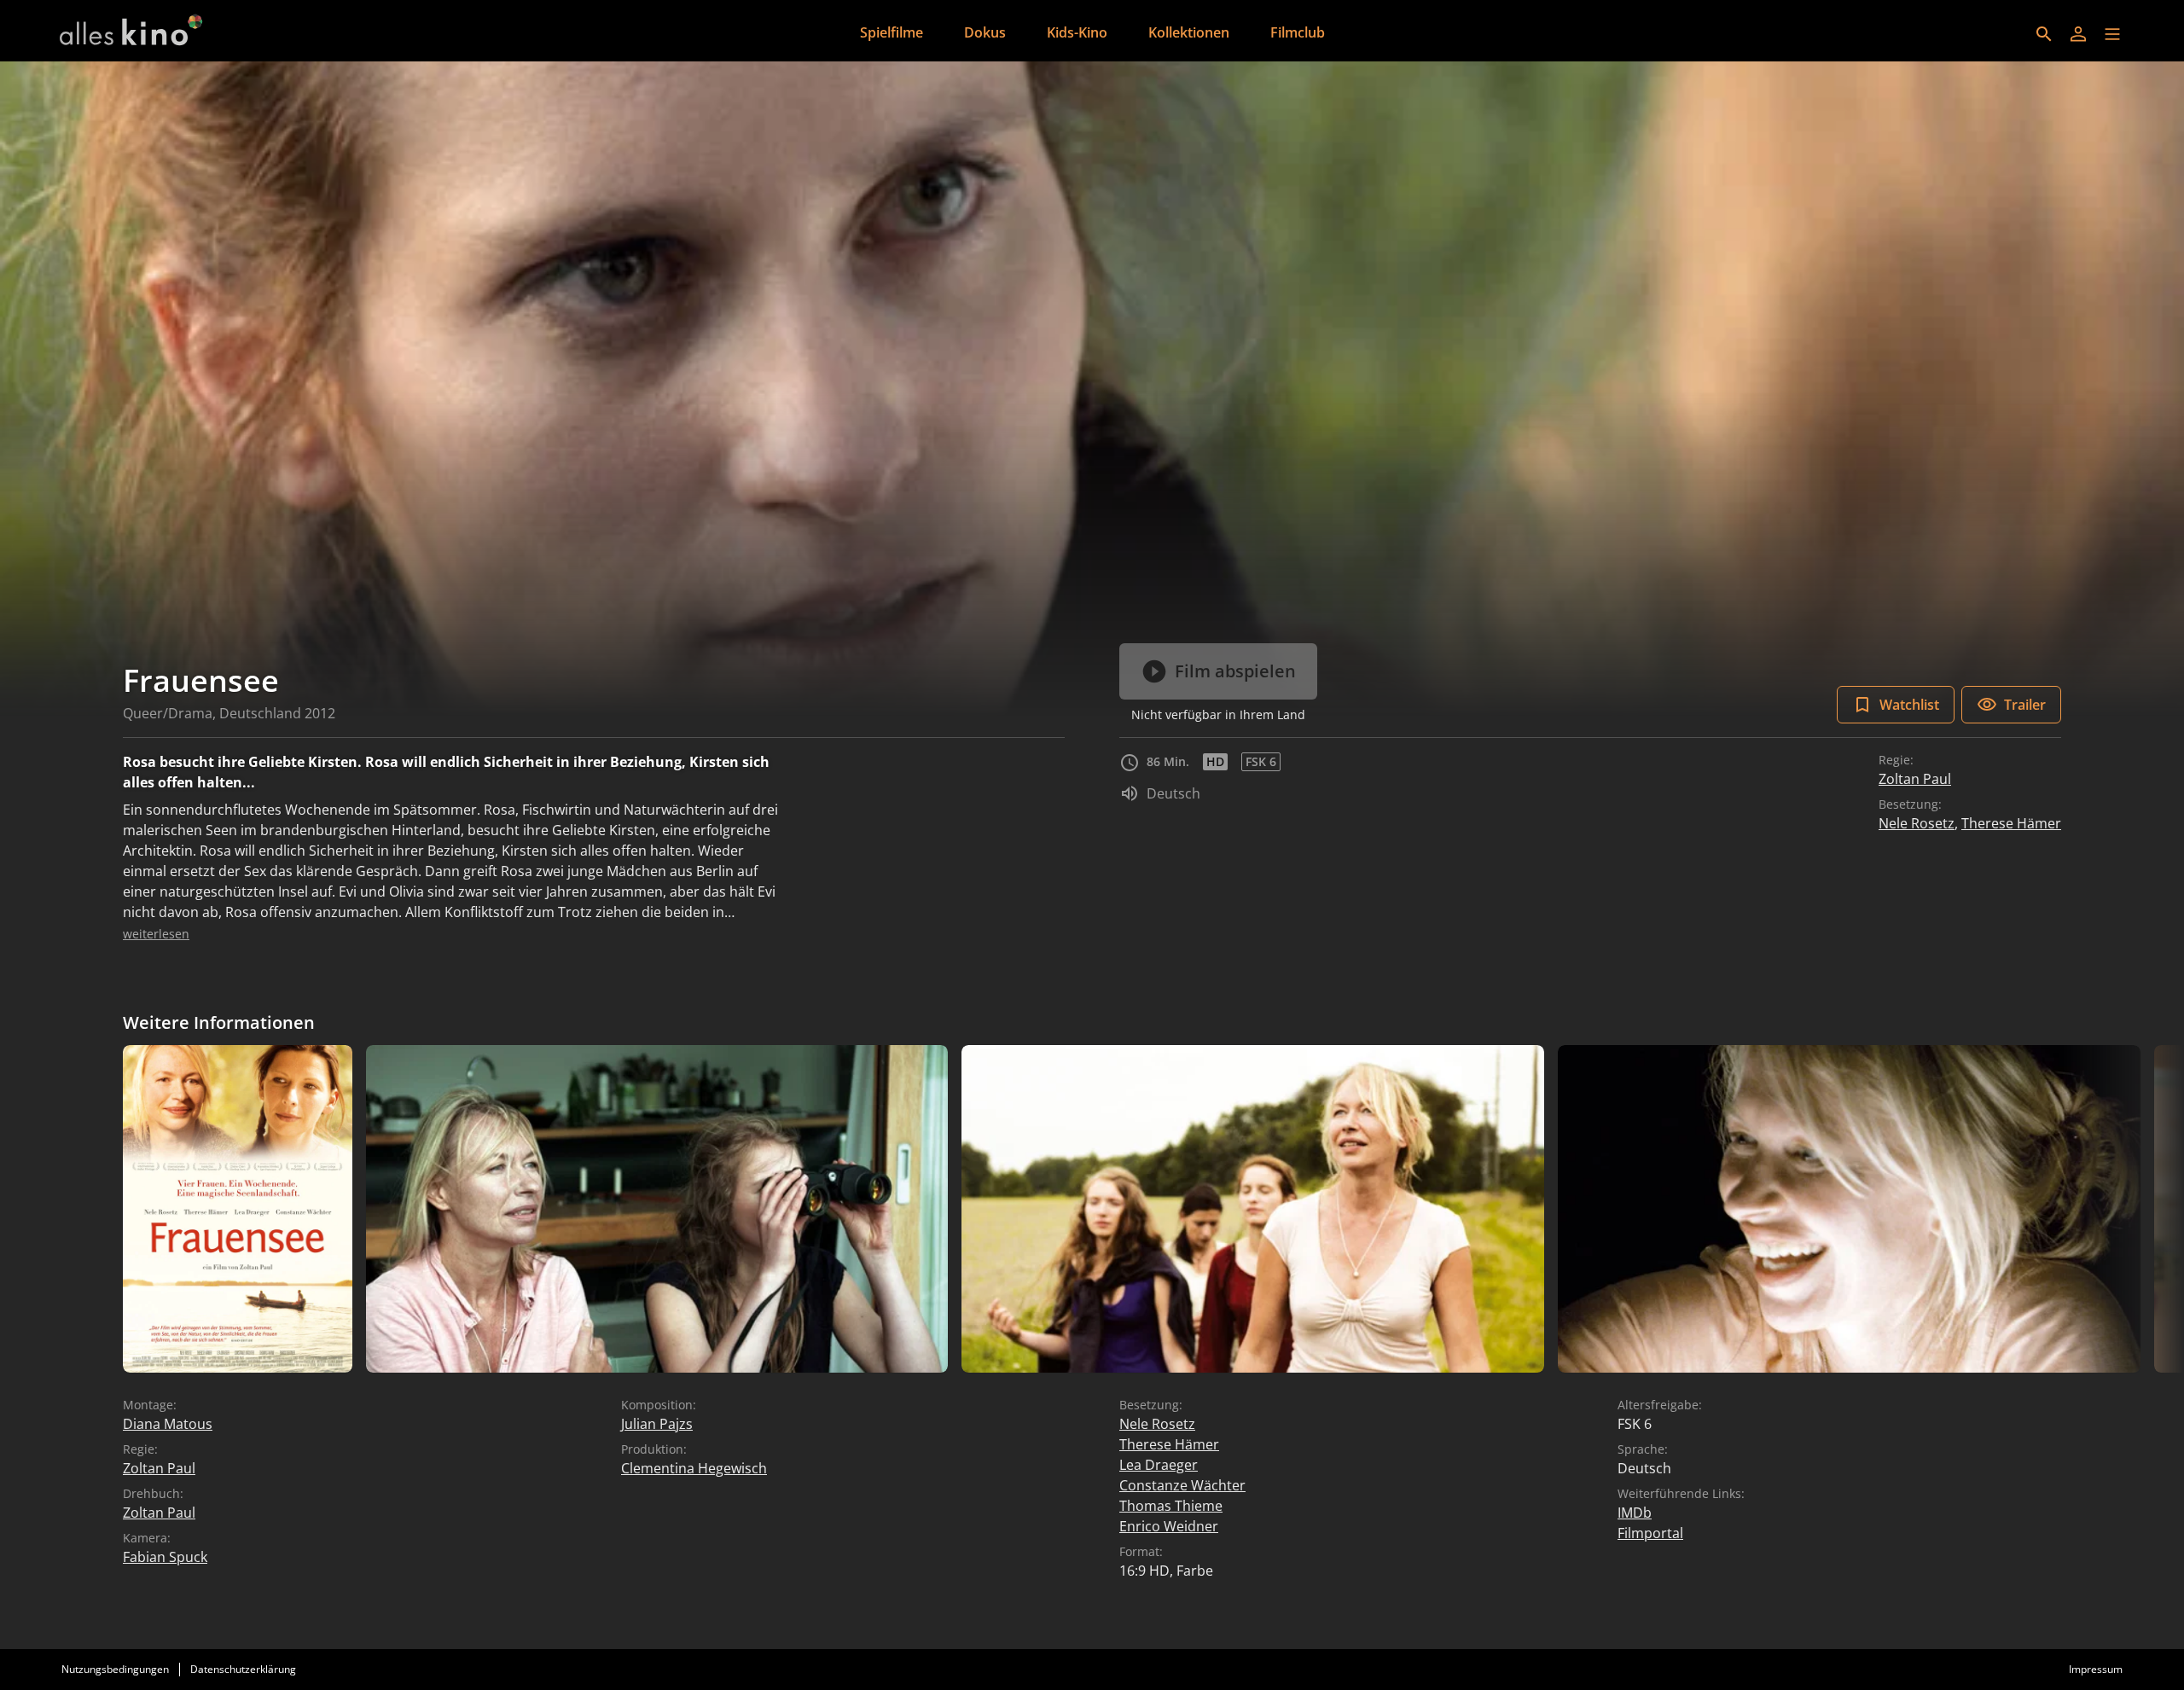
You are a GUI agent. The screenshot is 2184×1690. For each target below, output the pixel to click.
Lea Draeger (1159, 1465)
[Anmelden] (2078, 34)
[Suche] (2044, 34)
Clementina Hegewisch (694, 1468)
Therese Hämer (2011, 823)
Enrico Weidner (1169, 1526)
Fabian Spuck (165, 1557)
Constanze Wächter (1182, 1485)
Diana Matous (168, 1424)
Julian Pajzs (657, 1424)
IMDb (1635, 1513)
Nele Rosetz (1917, 823)
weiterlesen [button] (156, 934)
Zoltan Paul (1915, 779)
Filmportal (1650, 1533)
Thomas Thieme (1171, 1506)
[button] (2112, 34)
